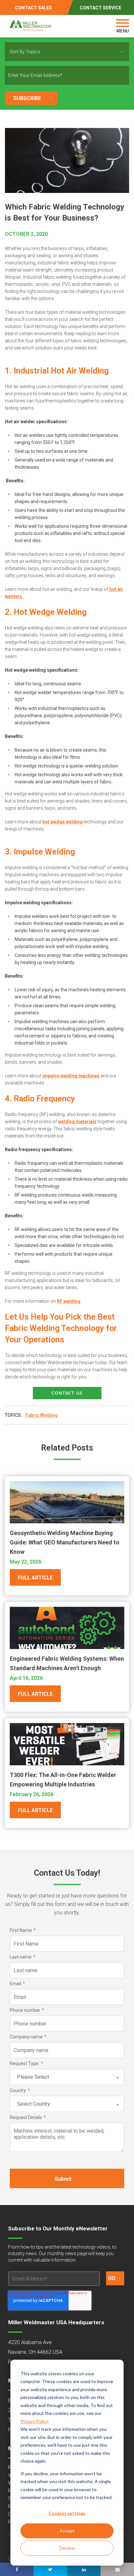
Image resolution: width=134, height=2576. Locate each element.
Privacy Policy (34, 2421)
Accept (67, 2531)
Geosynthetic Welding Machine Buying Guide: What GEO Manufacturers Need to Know (65, 1542)
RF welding (69, 1301)
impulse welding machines (71, 1076)
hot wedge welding (62, 822)
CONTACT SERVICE (100, 8)
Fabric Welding (41, 1415)
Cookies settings (67, 2513)
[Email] (117, 2569)
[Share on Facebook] (17, 2569)
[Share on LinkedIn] (84, 2569)
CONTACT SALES (33, 8)
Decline (67, 2548)
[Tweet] (50, 2569)
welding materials (77, 1122)
